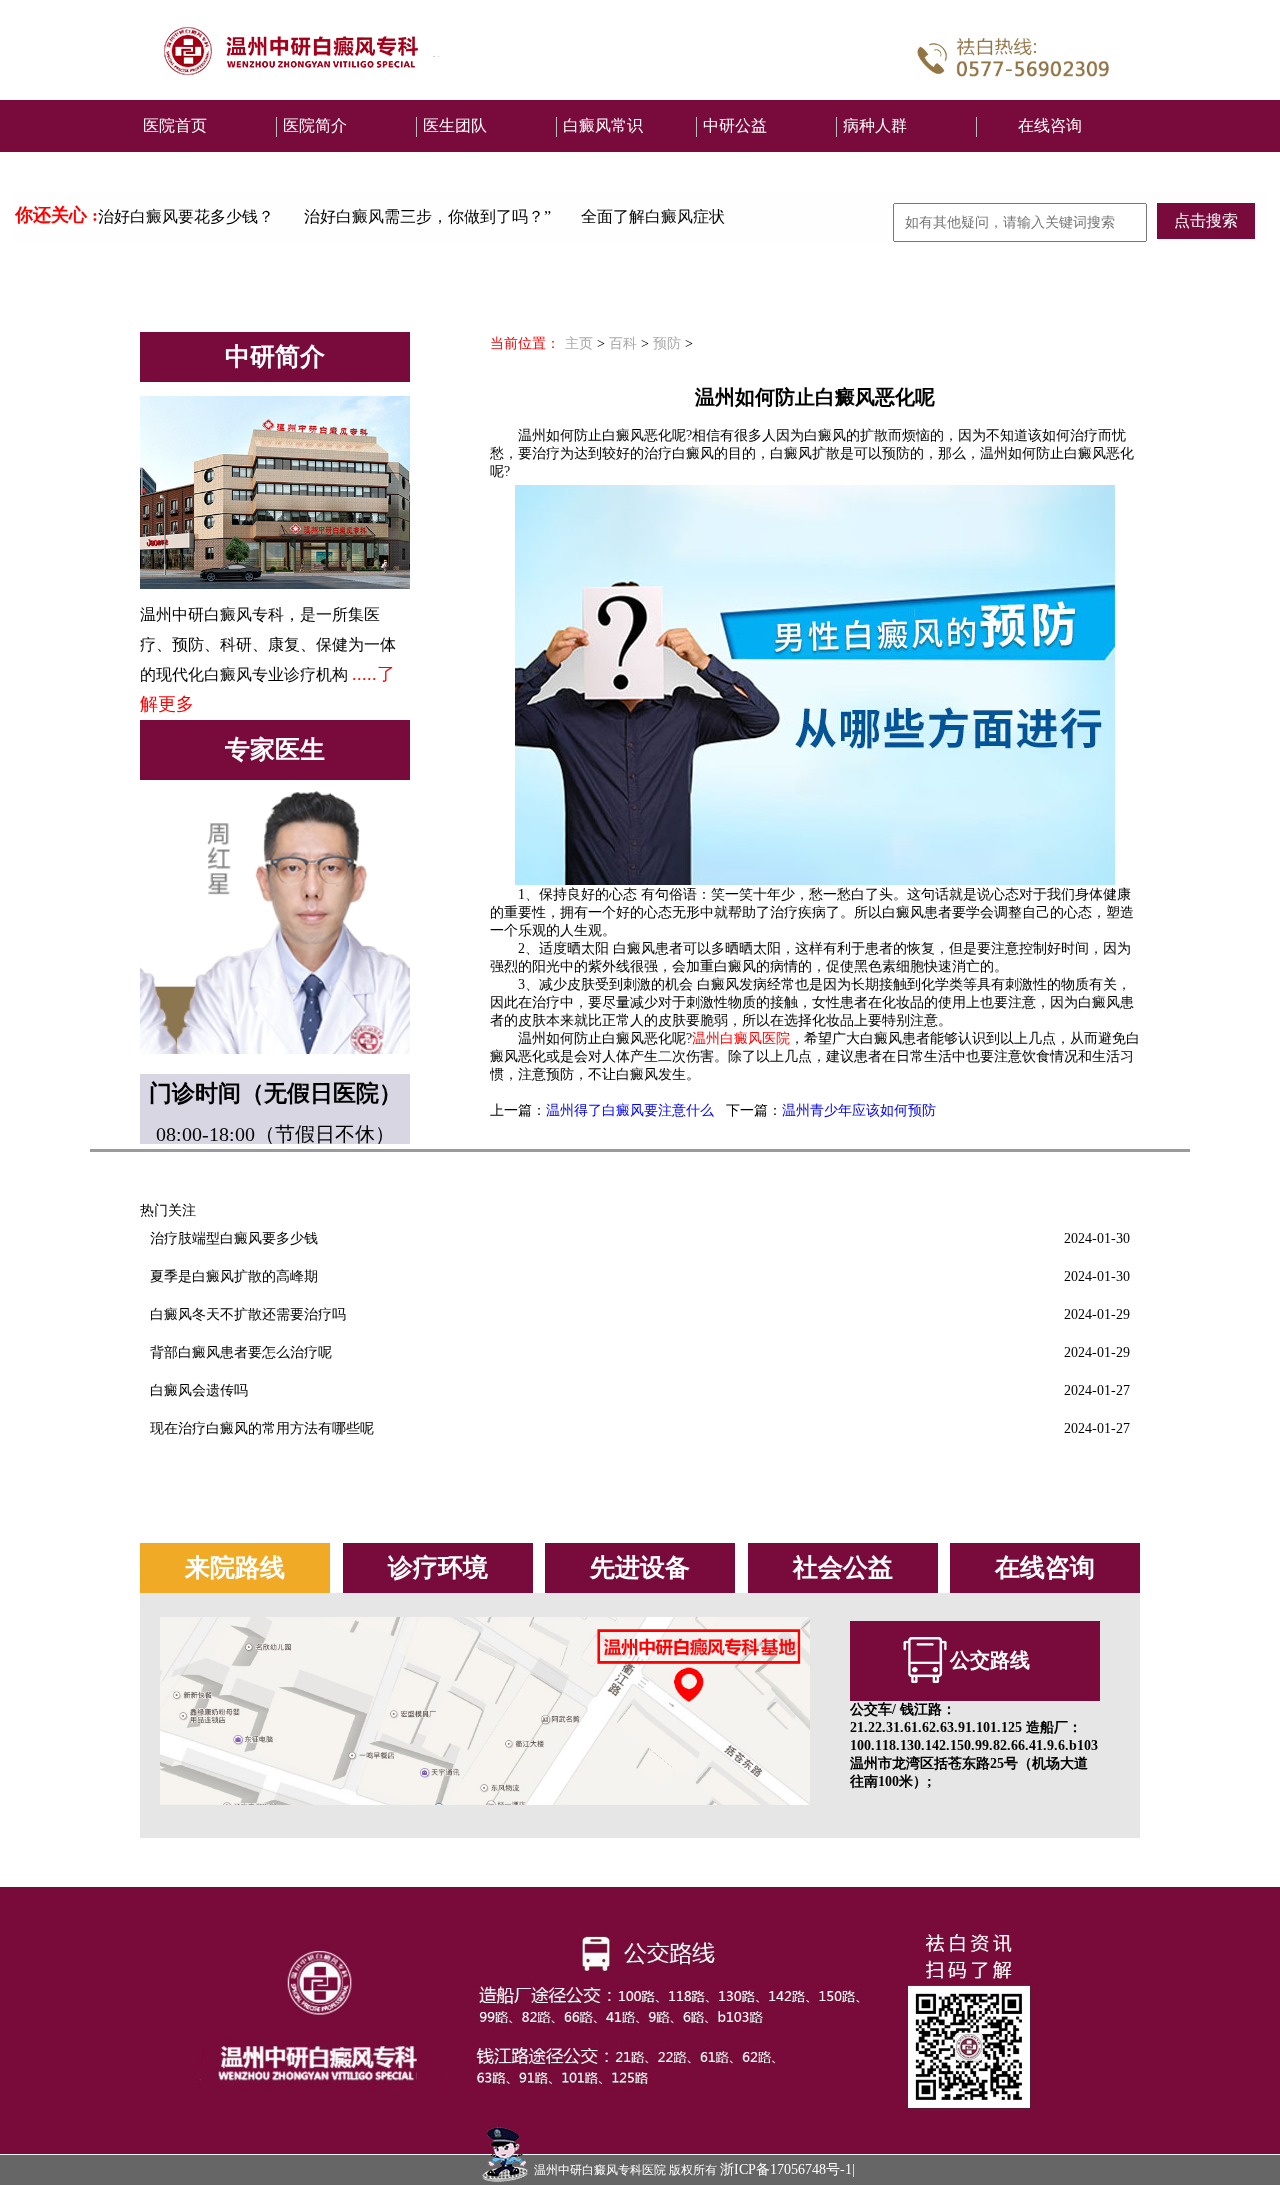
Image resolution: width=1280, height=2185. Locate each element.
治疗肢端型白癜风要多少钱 (234, 1238)
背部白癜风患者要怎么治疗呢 (241, 1352)
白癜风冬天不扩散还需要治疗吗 (248, 1314)
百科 (623, 343)
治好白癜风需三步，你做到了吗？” (427, 216)
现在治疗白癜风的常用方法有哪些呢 (262, 1428)
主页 (579, 343)
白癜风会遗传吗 (199, 1390)
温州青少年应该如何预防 (859, 1110)
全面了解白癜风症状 (653, 216)
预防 (667, 343)
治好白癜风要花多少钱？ (186, 216)
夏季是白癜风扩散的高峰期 (234, 1276)
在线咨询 (1050, 125)
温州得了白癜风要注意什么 (630, 1110)
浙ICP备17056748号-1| (787, 2169)
